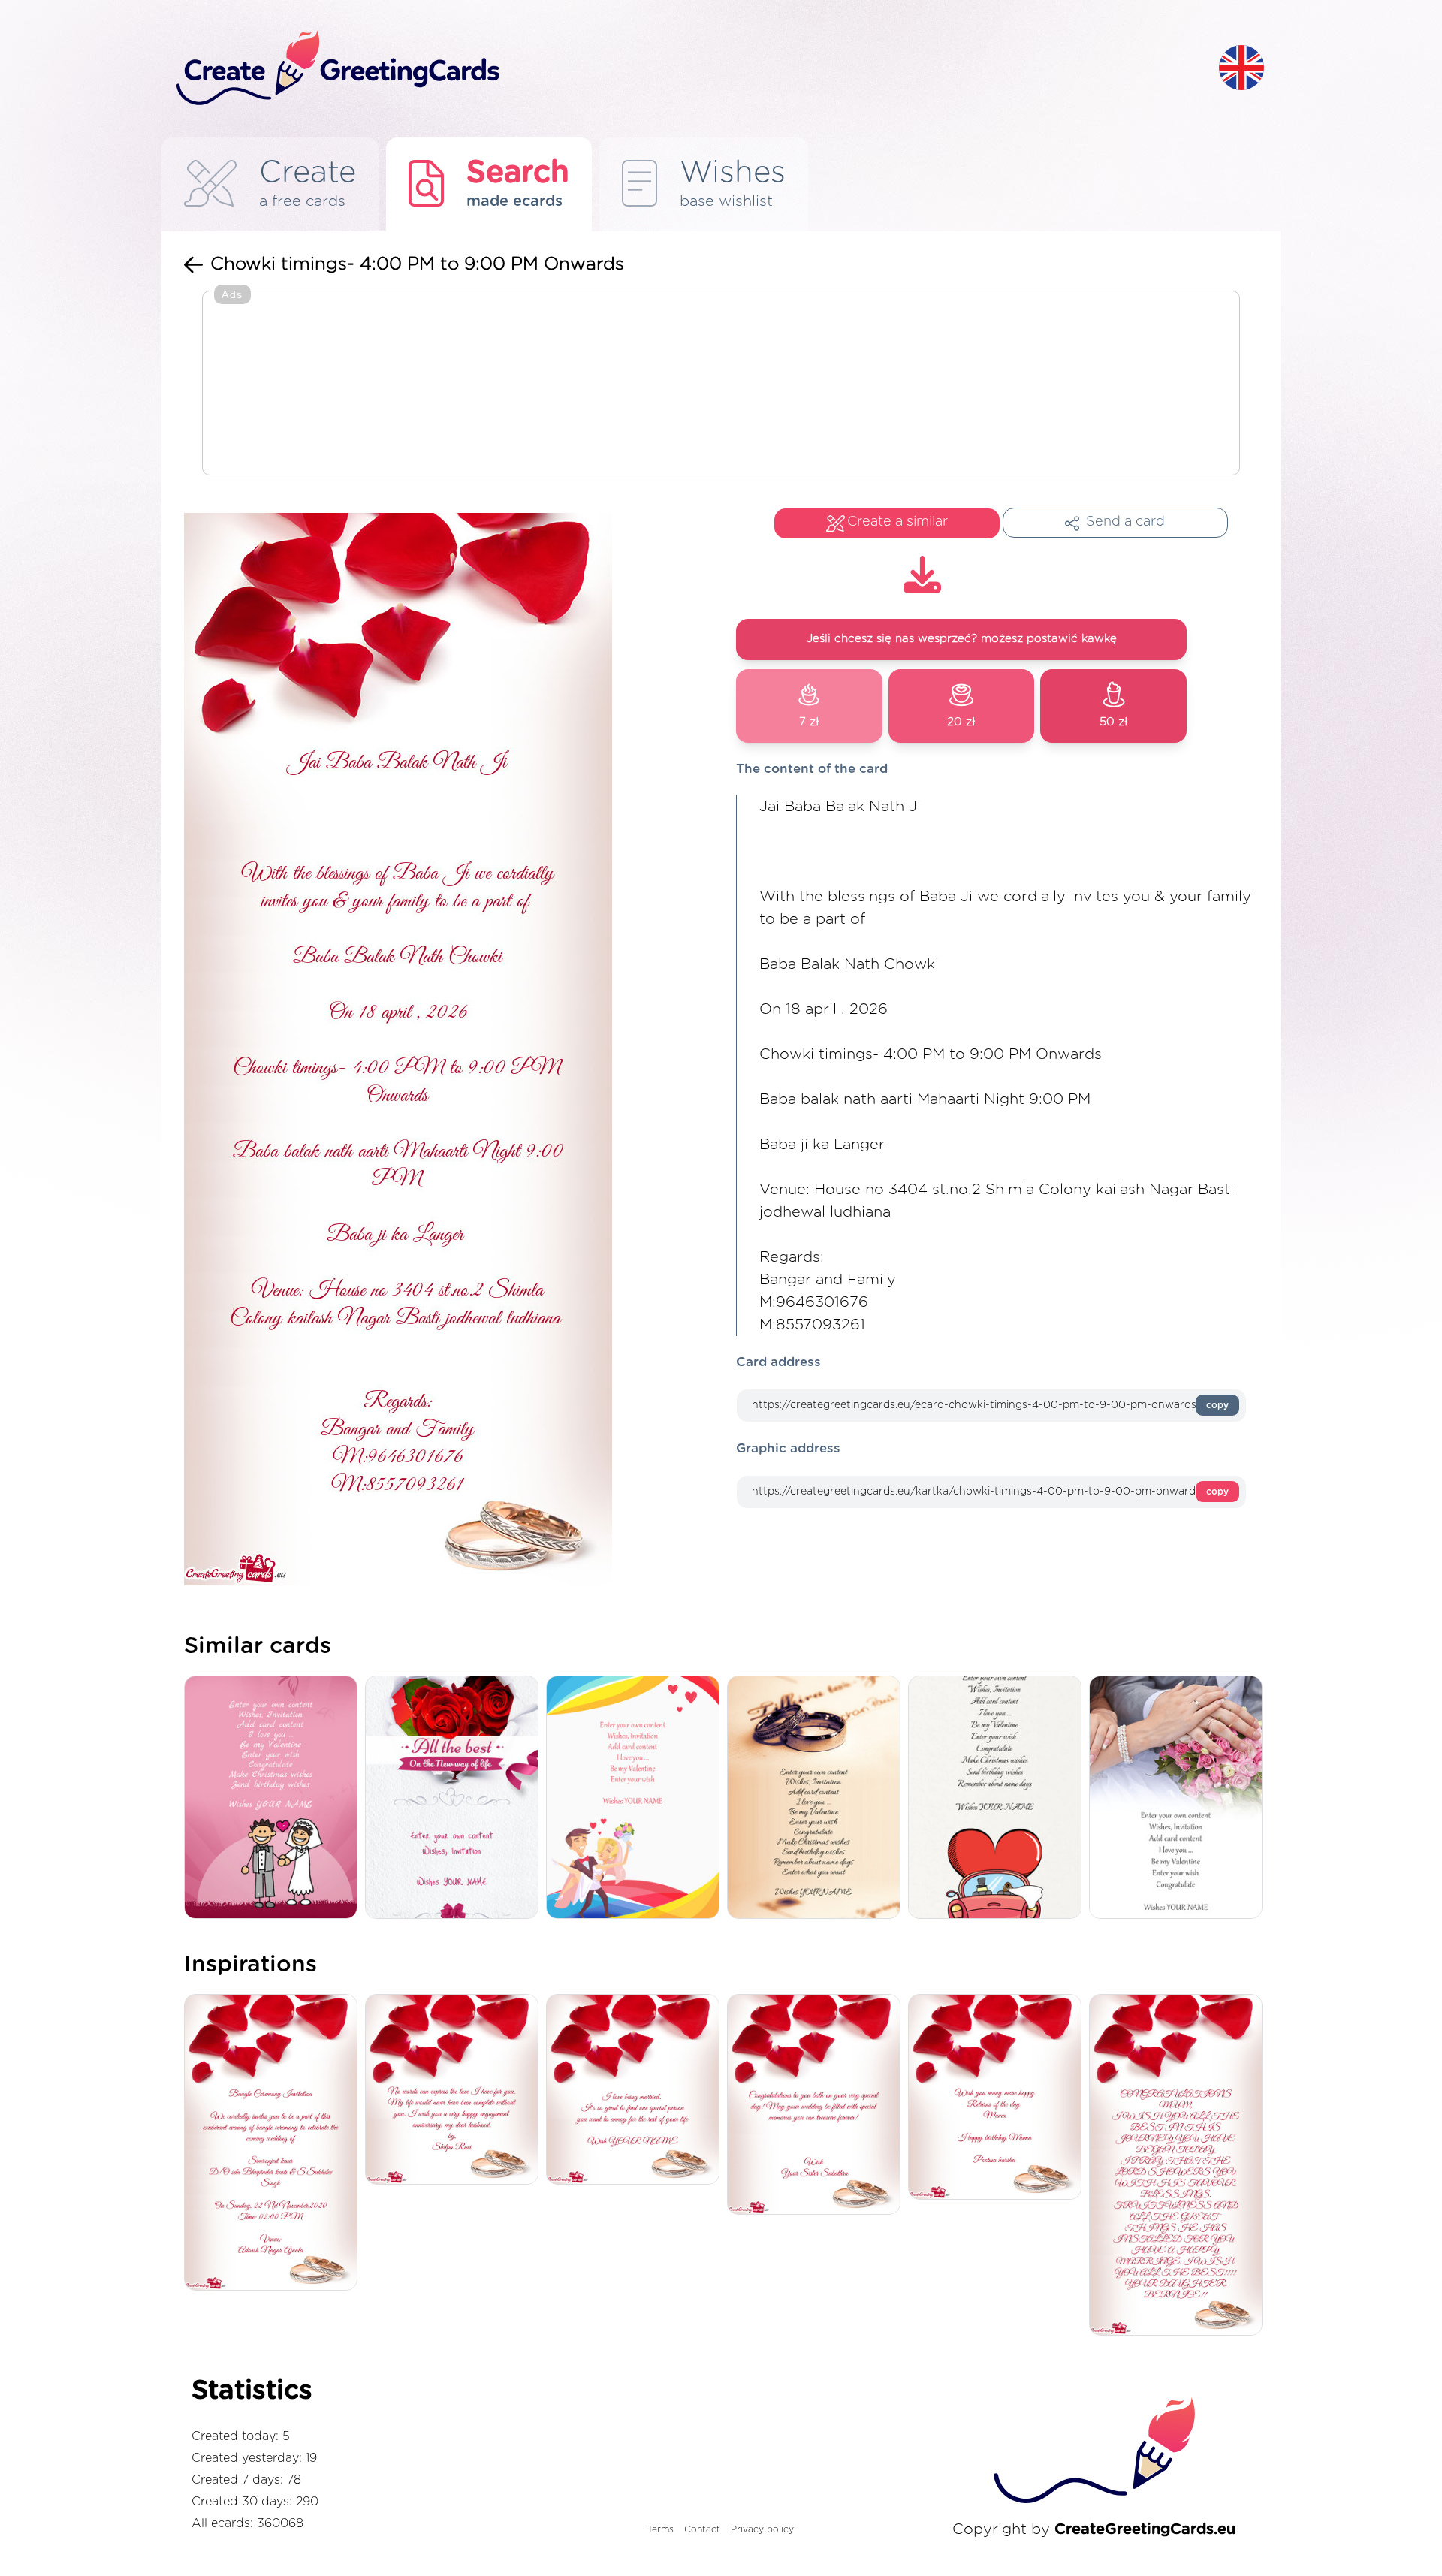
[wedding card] (637, 1798)
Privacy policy (762, 2529)
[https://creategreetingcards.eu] (686, 69)
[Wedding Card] (275, 1798)
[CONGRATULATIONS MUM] (1180, 2166)
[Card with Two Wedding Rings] (818, 1798)
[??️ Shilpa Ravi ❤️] (456, 2090)
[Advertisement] (721, 385)
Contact (702, 2529)
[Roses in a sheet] (456, 1798)
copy (1217, 1405)
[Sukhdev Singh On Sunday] (275, 2143)
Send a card (1125, 522)
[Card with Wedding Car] (999, 1798)
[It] (637, 2090)
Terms (661, 2529)
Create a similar (897, 522)
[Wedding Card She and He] (1180, 1798)
